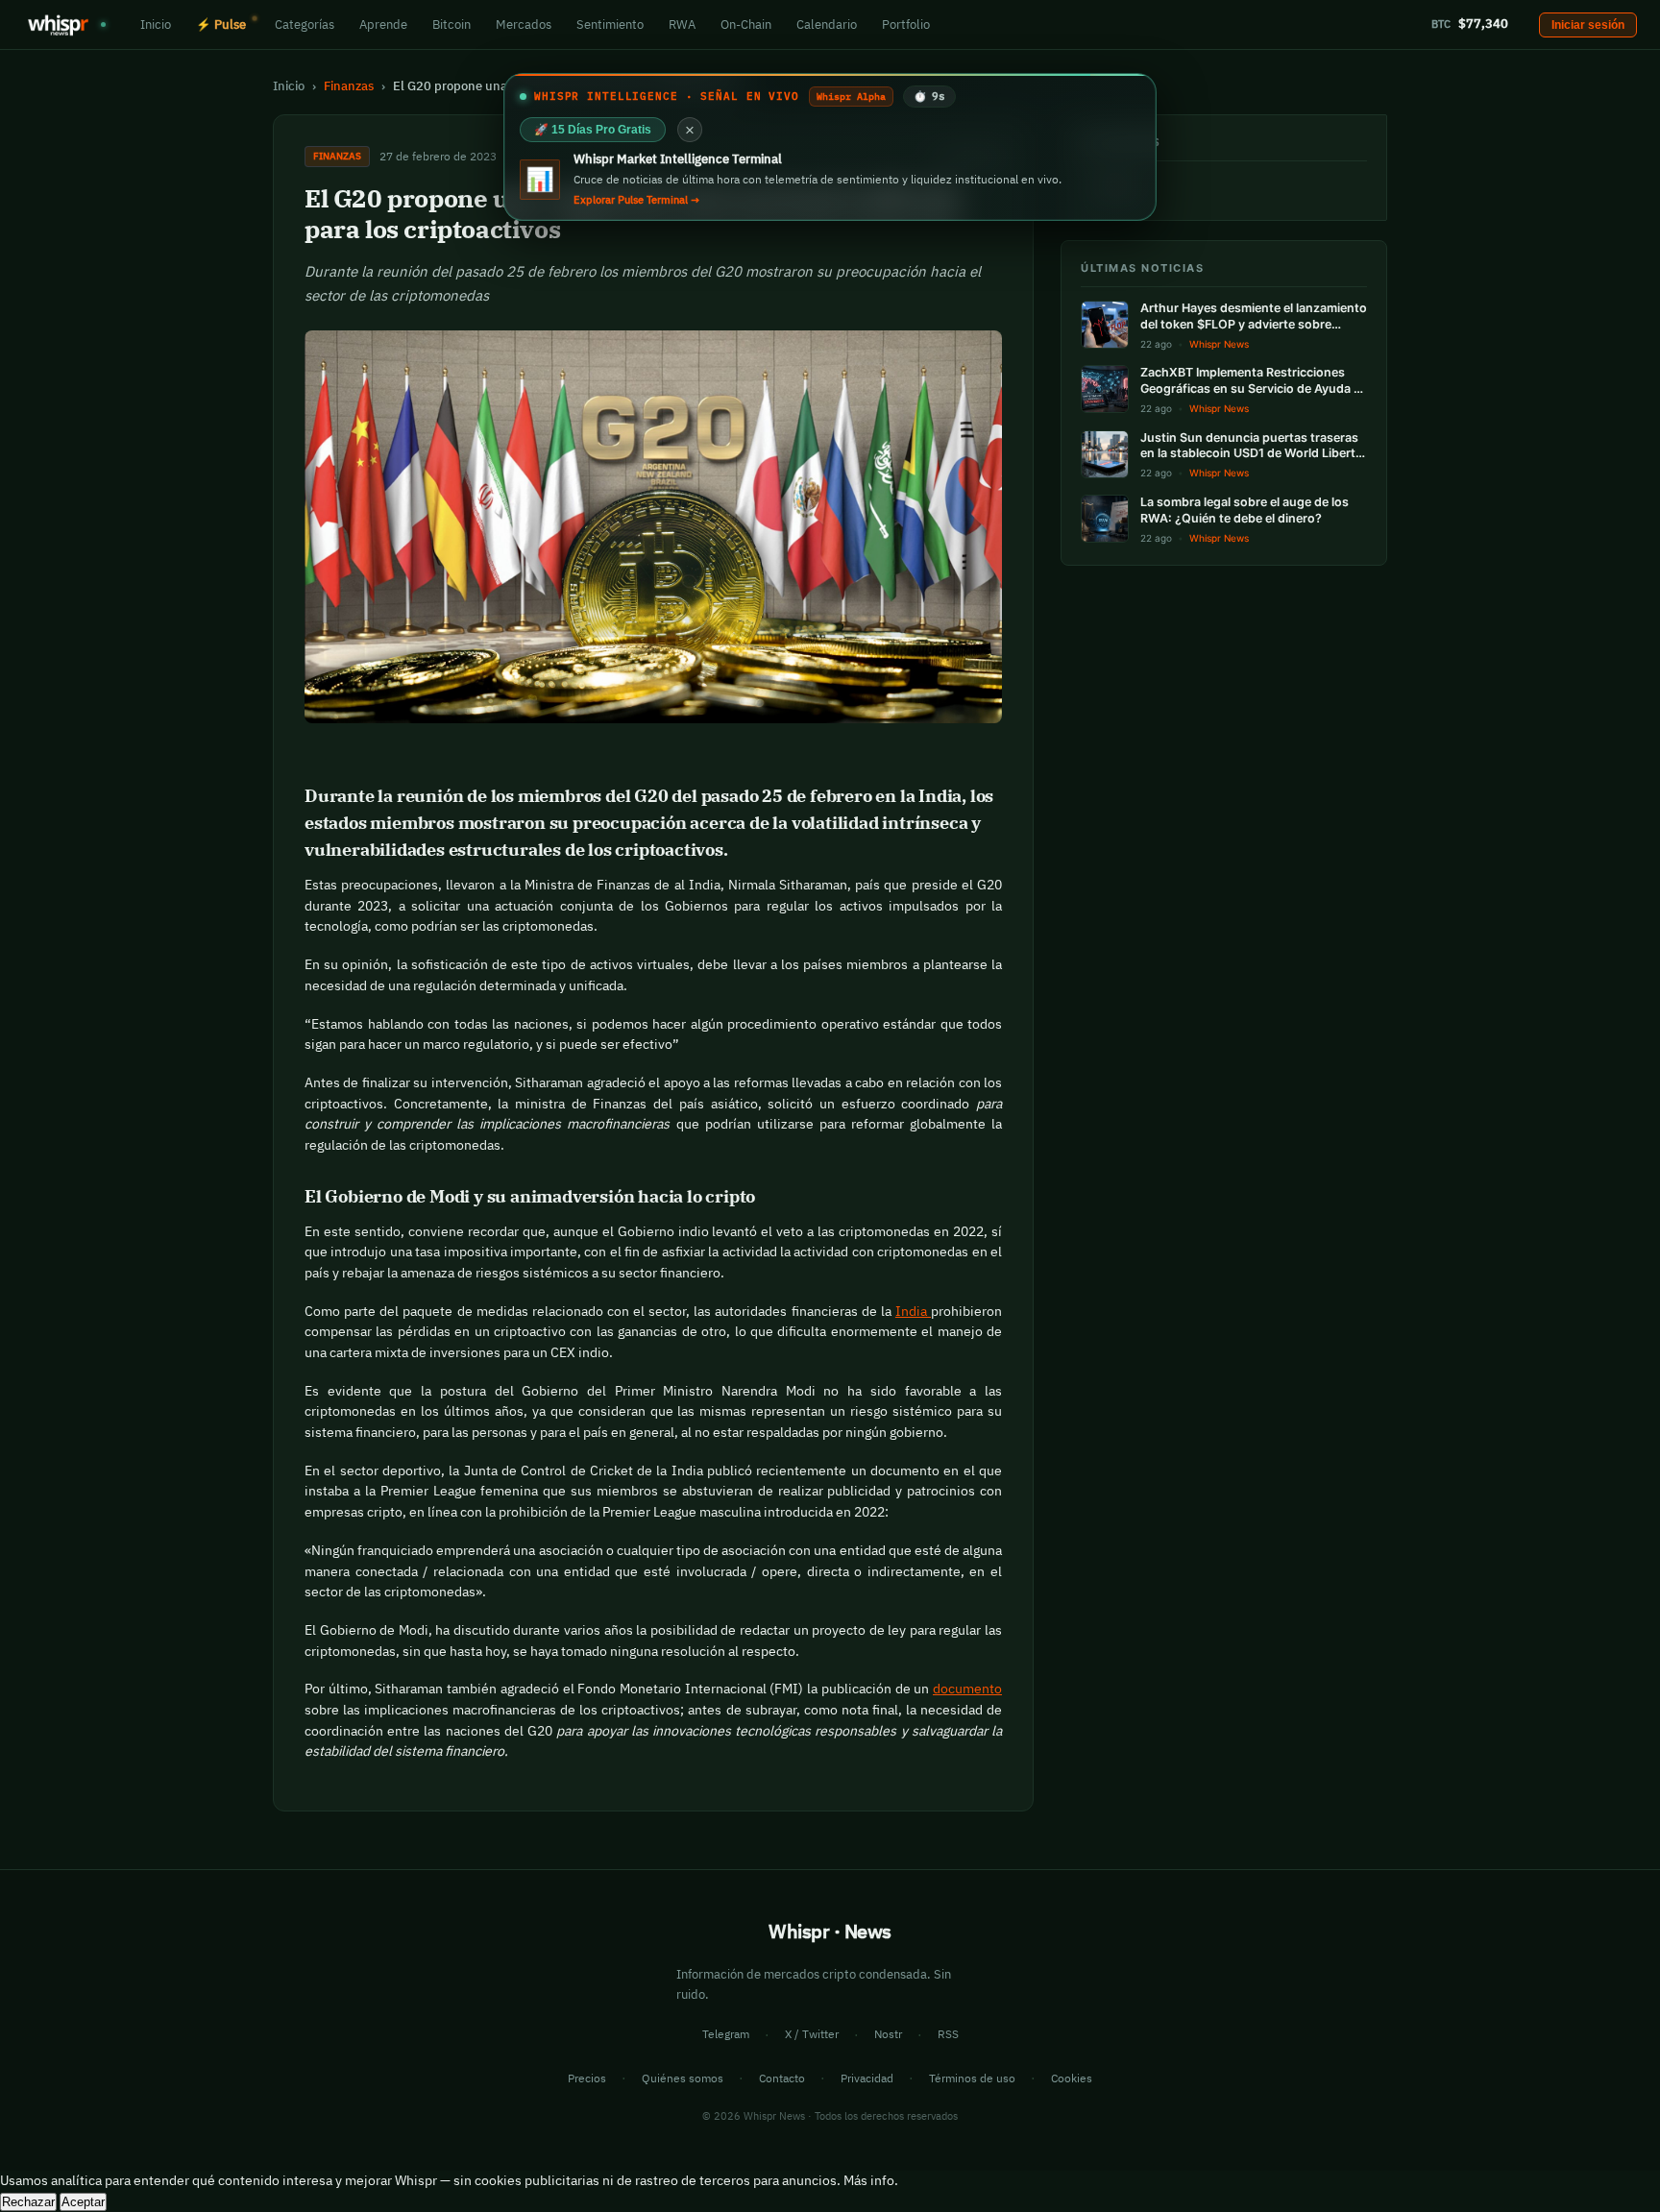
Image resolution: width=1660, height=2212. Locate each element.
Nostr (888, 2034)
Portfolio (906, 24)
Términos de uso (972, 2078)
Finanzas (349, 85)
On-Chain (746, 24)
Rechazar (28, 2202)
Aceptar (83, 2202)
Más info (869, 2180)
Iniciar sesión (1588, 25)
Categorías (305, 24)
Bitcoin (452, 24)
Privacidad (867, 2078)
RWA (682, 24)
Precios (587, 2078)
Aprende (383, 24)
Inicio (156, 24)
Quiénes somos (683, 2078)
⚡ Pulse (221, 24)
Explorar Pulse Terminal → (636, 200)
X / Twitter (812, 2034)
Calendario (827, 24)
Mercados (524, 24)
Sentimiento (610, 24)
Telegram (726, 2034)
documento (967, 1689)
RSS (948, 2034)
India (913, 1311)
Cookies (1072, 2078)
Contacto (782, 2078)
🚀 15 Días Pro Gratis (593, 130)
